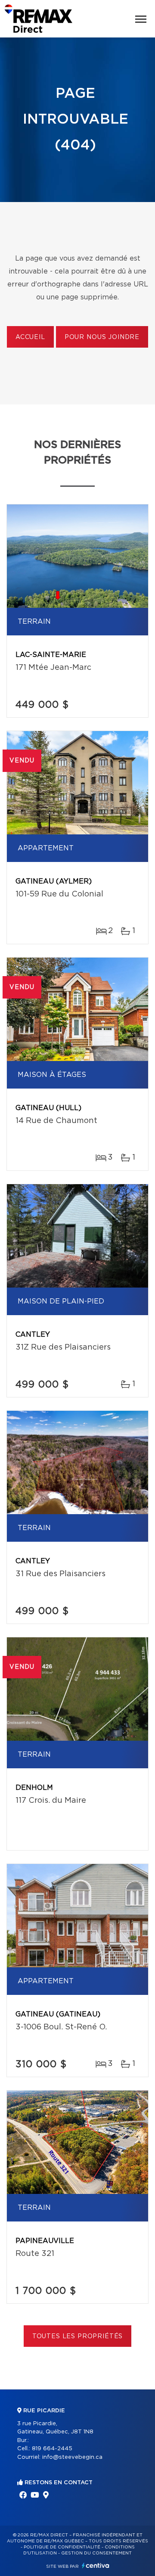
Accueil (30, 337)
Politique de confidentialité (62, 2547)
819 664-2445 (52, 2449)
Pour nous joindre (102, 337)
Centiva (96, 2565)
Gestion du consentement (96, 2553)
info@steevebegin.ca (72, 2457)
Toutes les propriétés (78, 2336)
